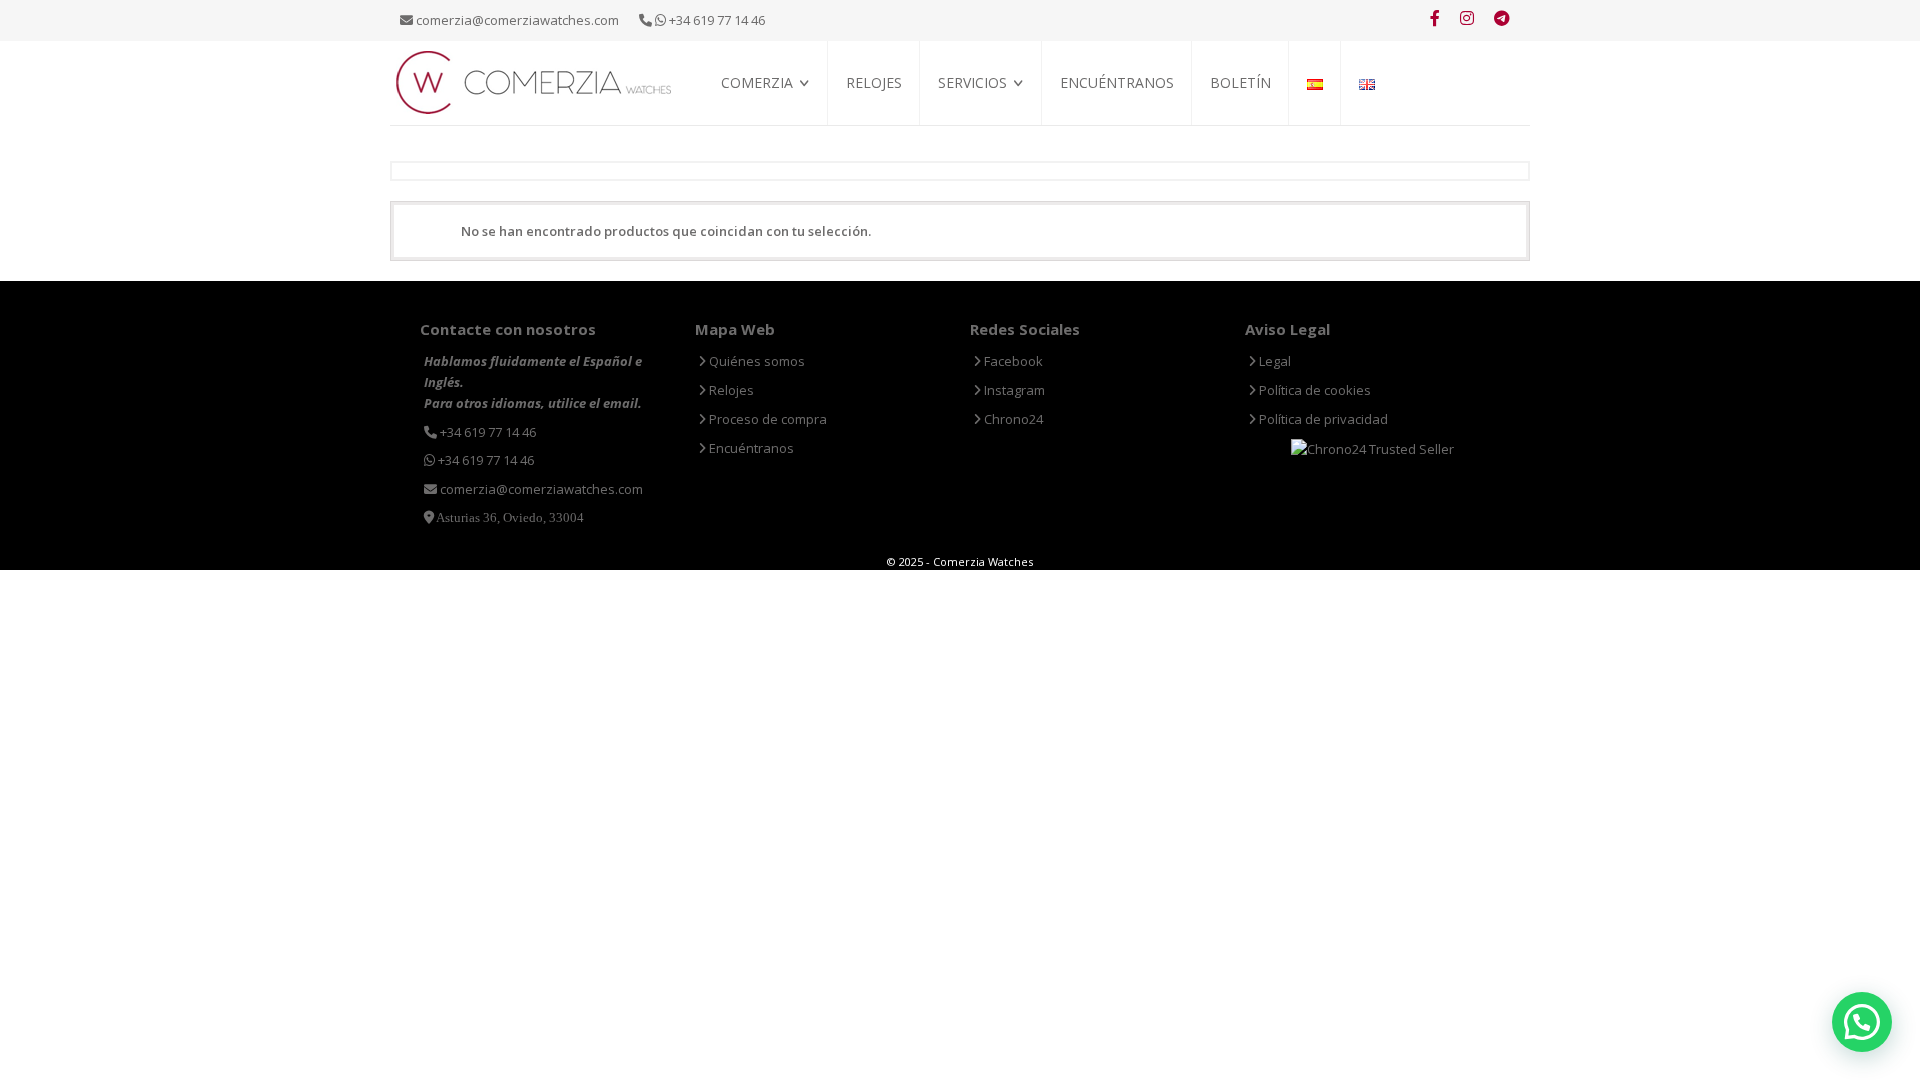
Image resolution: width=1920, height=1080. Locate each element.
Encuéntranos (1117, 82)
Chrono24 (1012, 419)
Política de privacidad (1322, 419)
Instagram (1013, 390)
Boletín (1240, 82)
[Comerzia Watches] (535, 81)
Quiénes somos (766, 127)
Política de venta (774, 150)
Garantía (966, 150)
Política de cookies (1313, 390)
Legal (1273, 361)
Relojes (874, 82)
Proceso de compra (998, 127)
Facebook (1012, 361)
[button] (1862, 1022)
